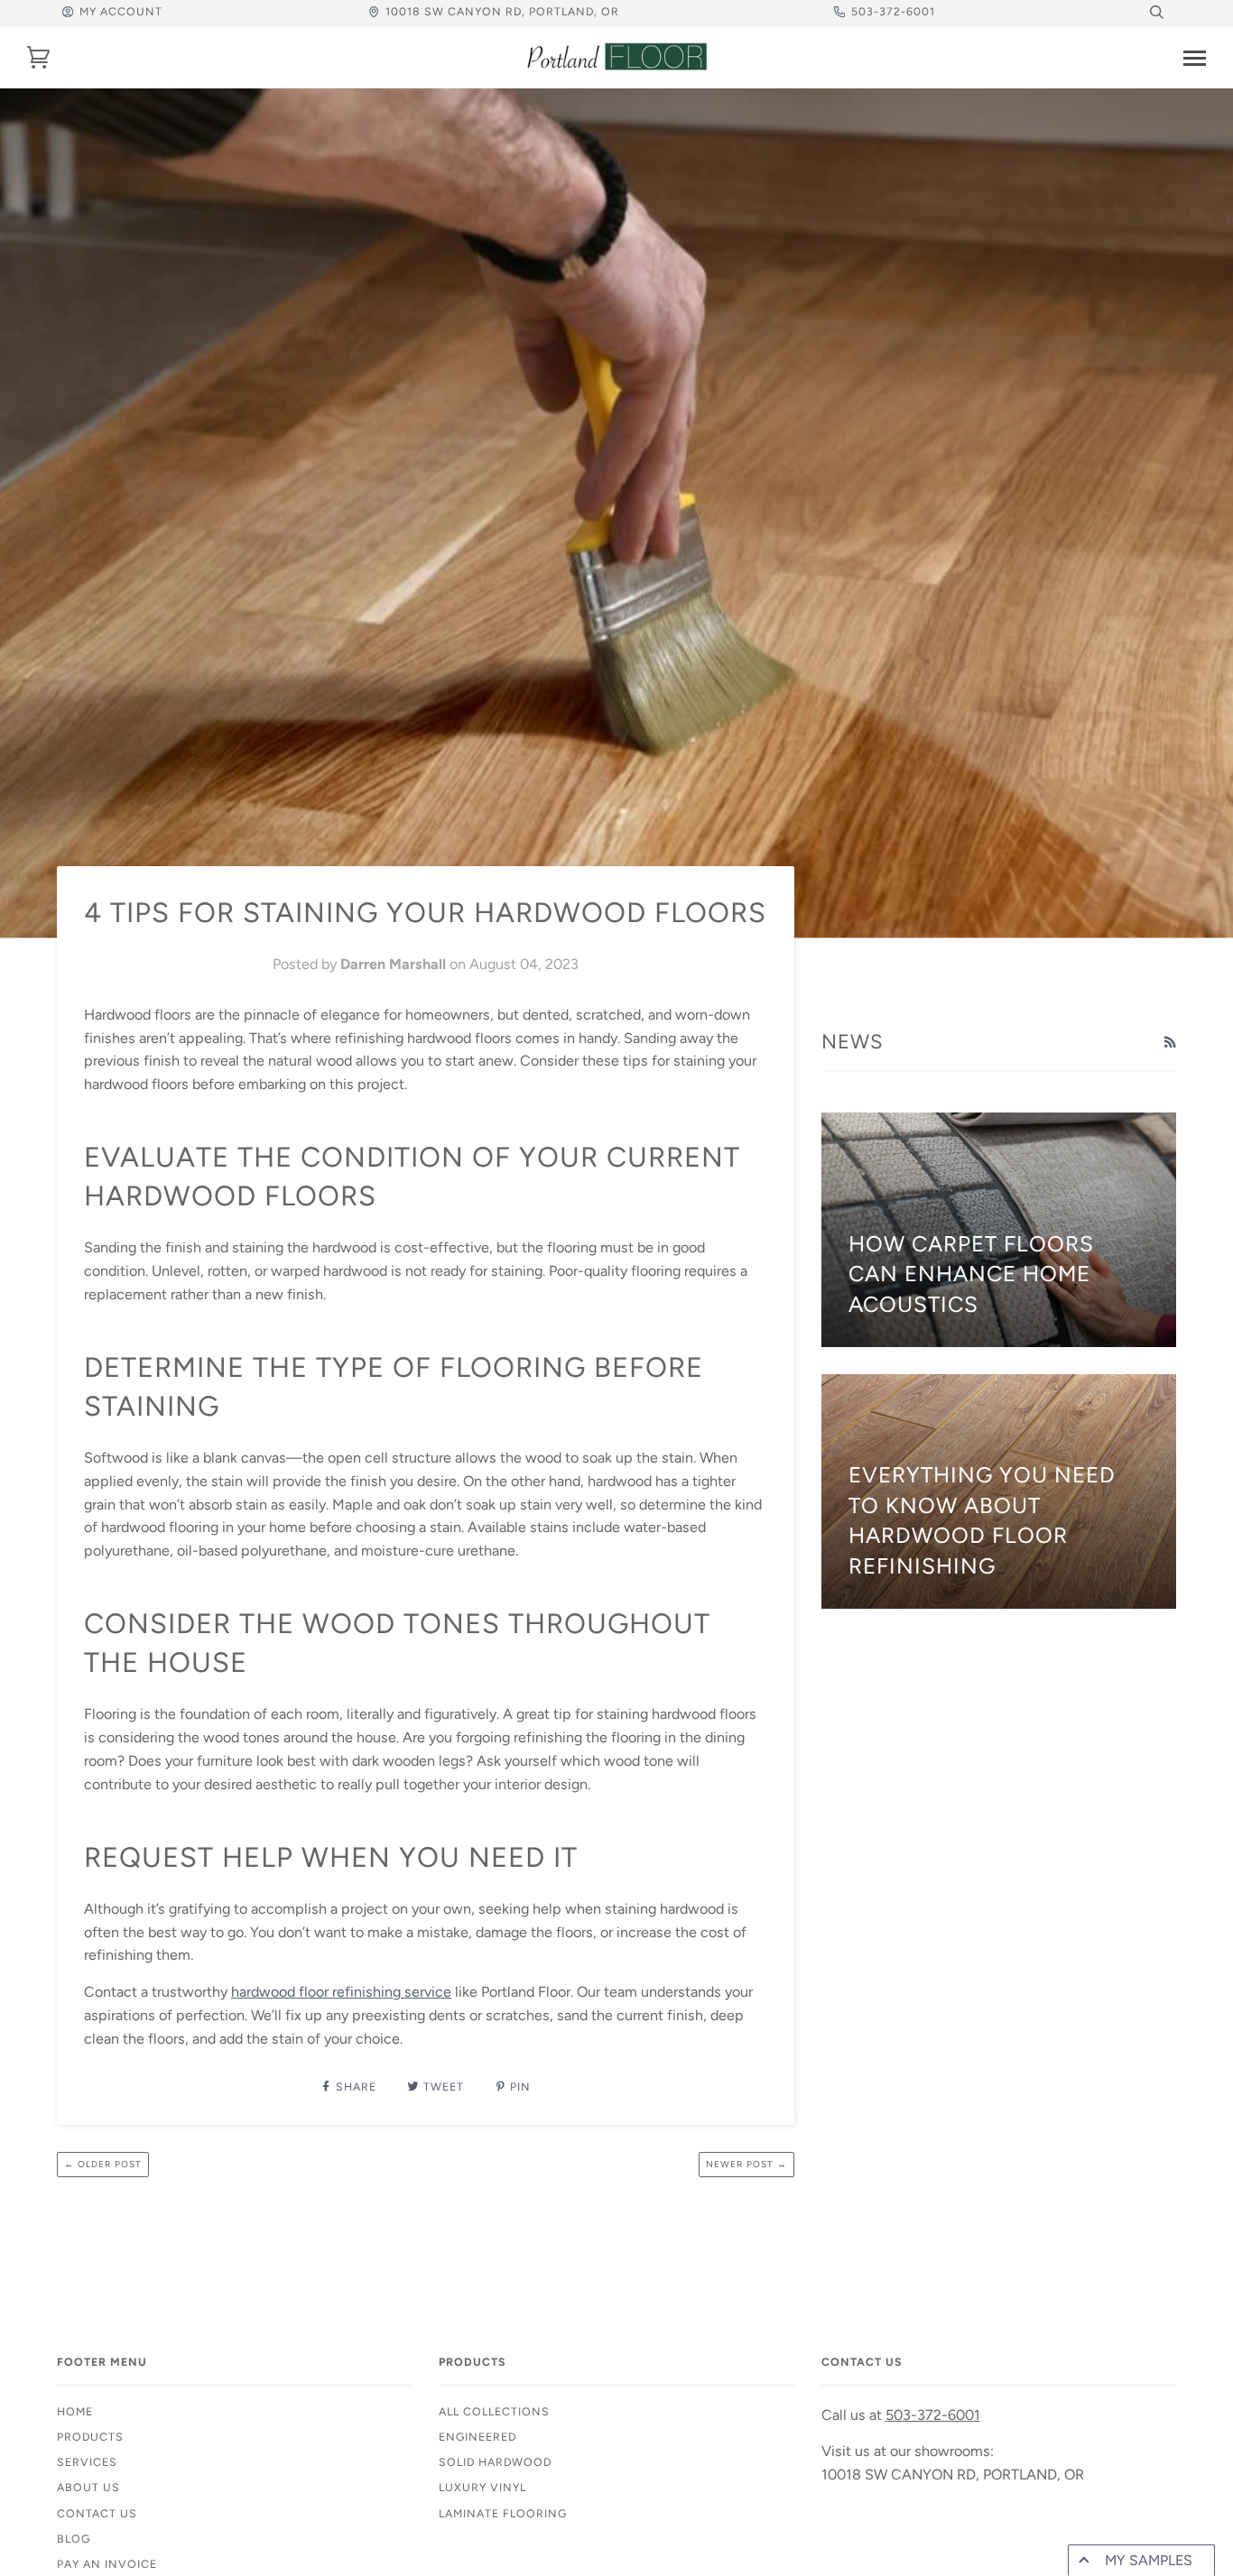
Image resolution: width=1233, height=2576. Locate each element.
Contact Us (97, 2513)
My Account (121, 11)
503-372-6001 (893, 11)
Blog (74, 2539)
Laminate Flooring (503, 2513)
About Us (88, 2487)
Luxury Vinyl (482, 2487)
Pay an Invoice (107, 2564)
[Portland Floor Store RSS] (1170, 1043)
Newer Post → (746, 2164)
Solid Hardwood (495, 2462)
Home (75, 2411)
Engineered (477, 2437)
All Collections (494, 2411)
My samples (1149, 2560)
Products (90, 2437)
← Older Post (103, 2164)
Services (87, 2462)
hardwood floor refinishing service (341, 1992)
